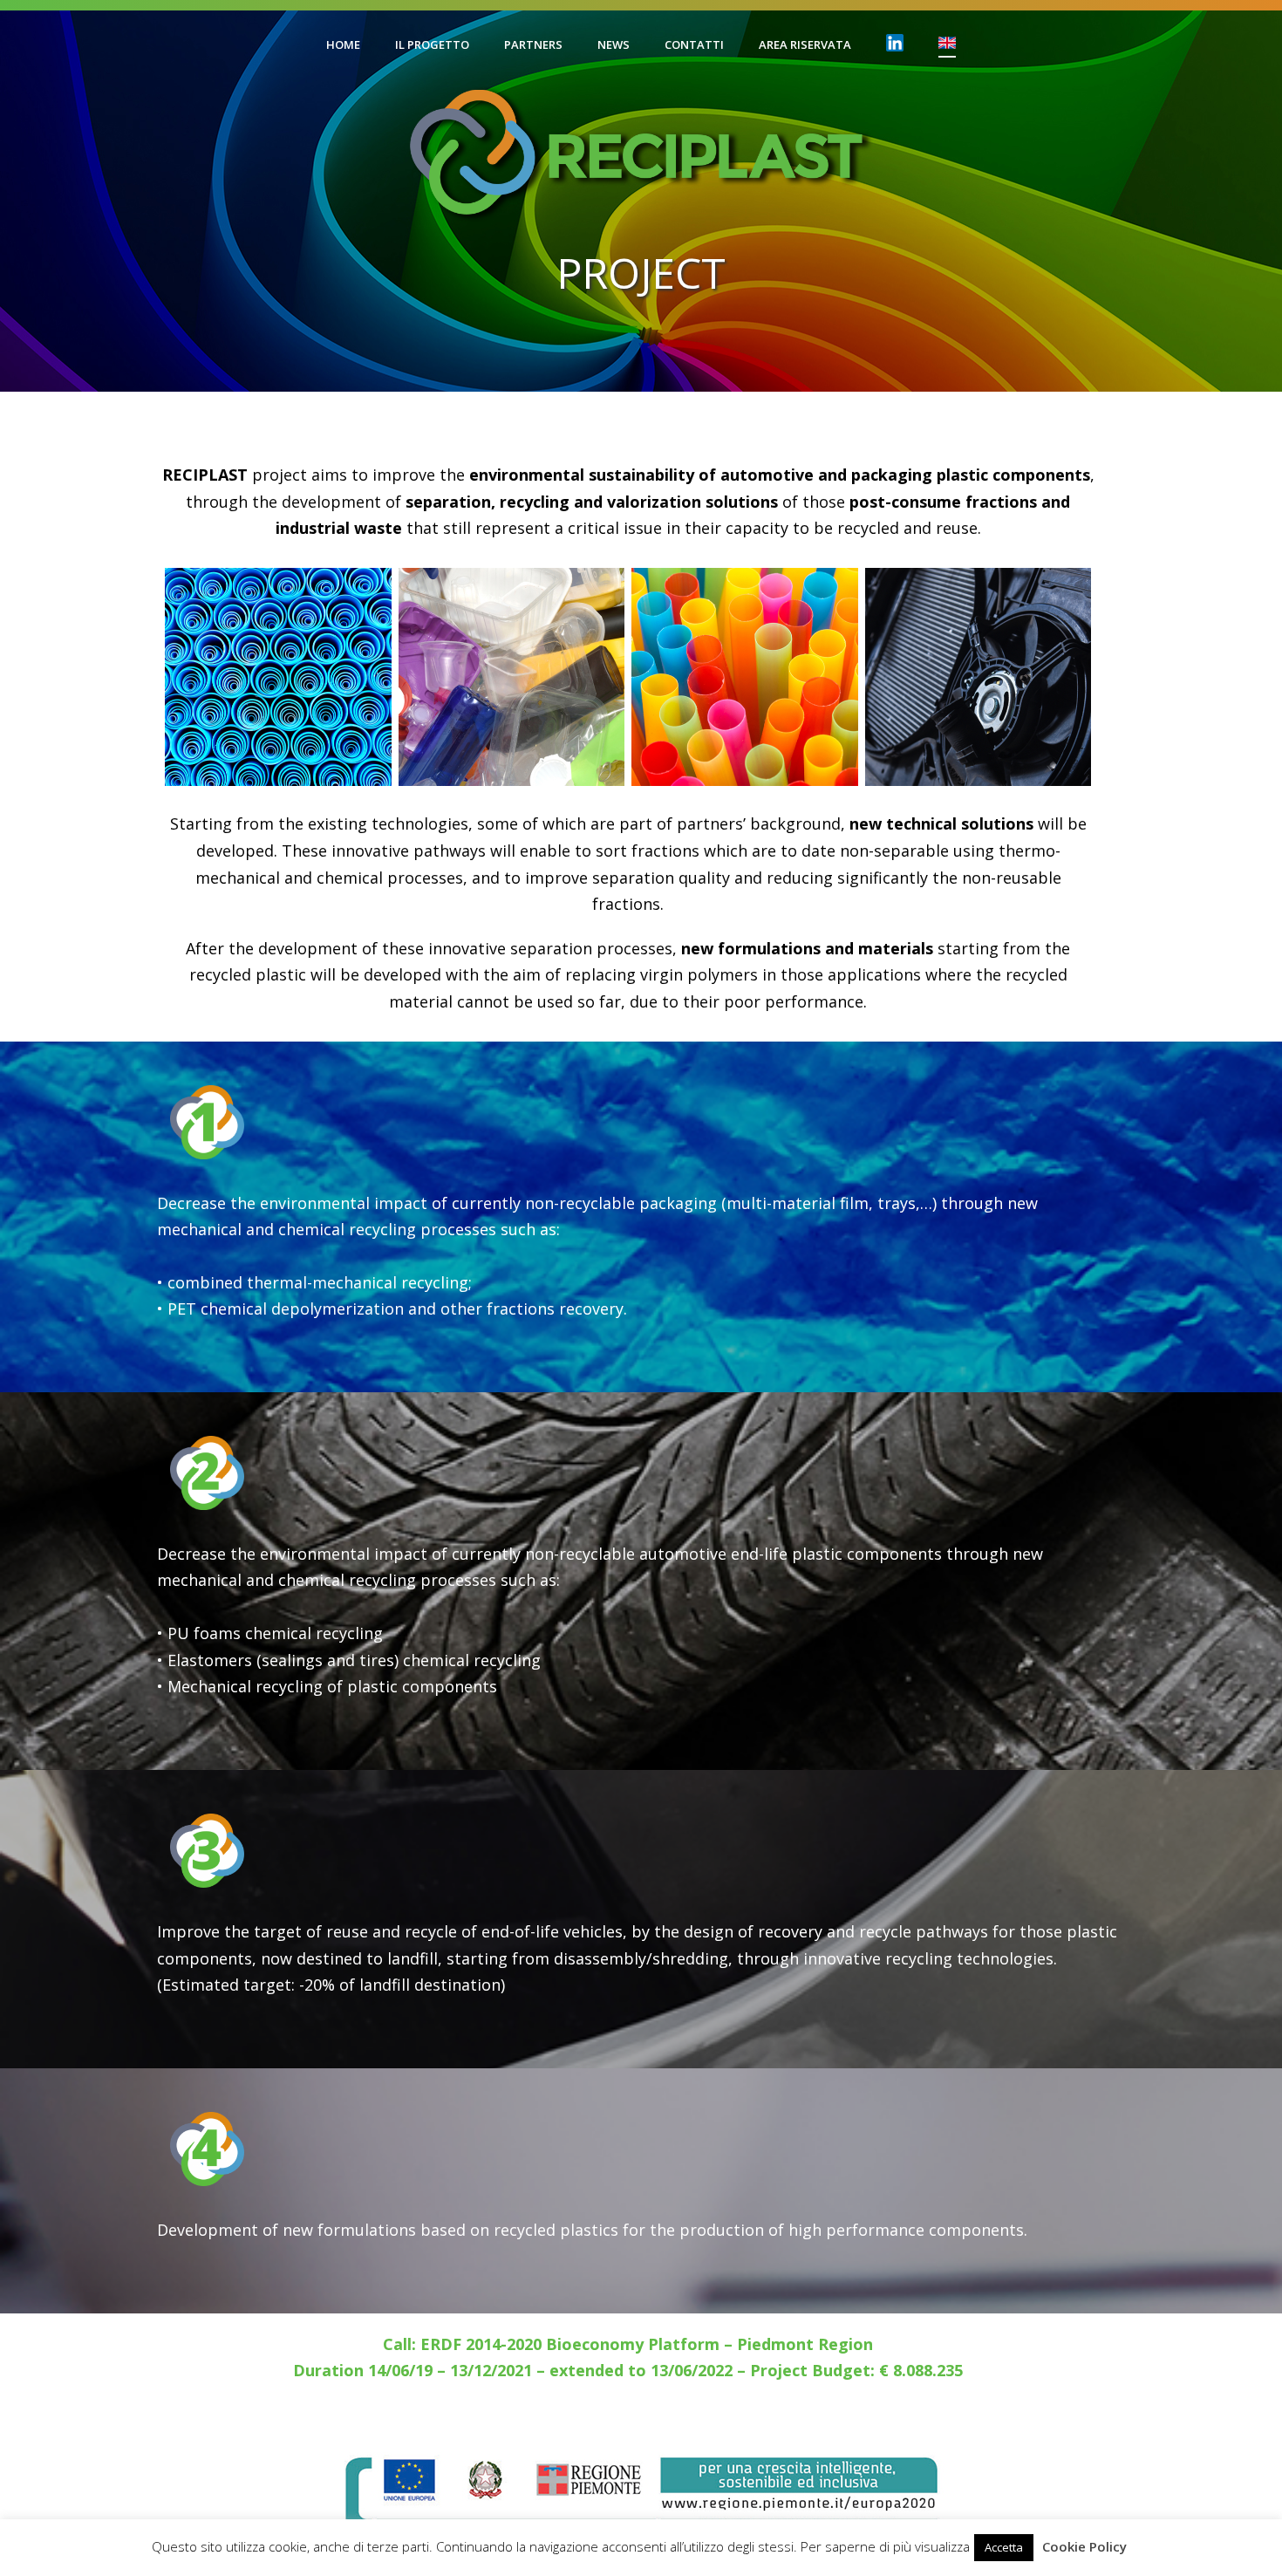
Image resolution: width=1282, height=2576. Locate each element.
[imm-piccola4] (745, 677)
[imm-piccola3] (278, 677)
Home (343, 44)
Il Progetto (432, 44)
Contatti (694, 44)
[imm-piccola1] (979, 677)
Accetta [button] (1004, 2547)
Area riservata (805, 44)
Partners (533, 44)
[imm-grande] (512, 677)
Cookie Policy (1084, 2546)
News (614, 44)
